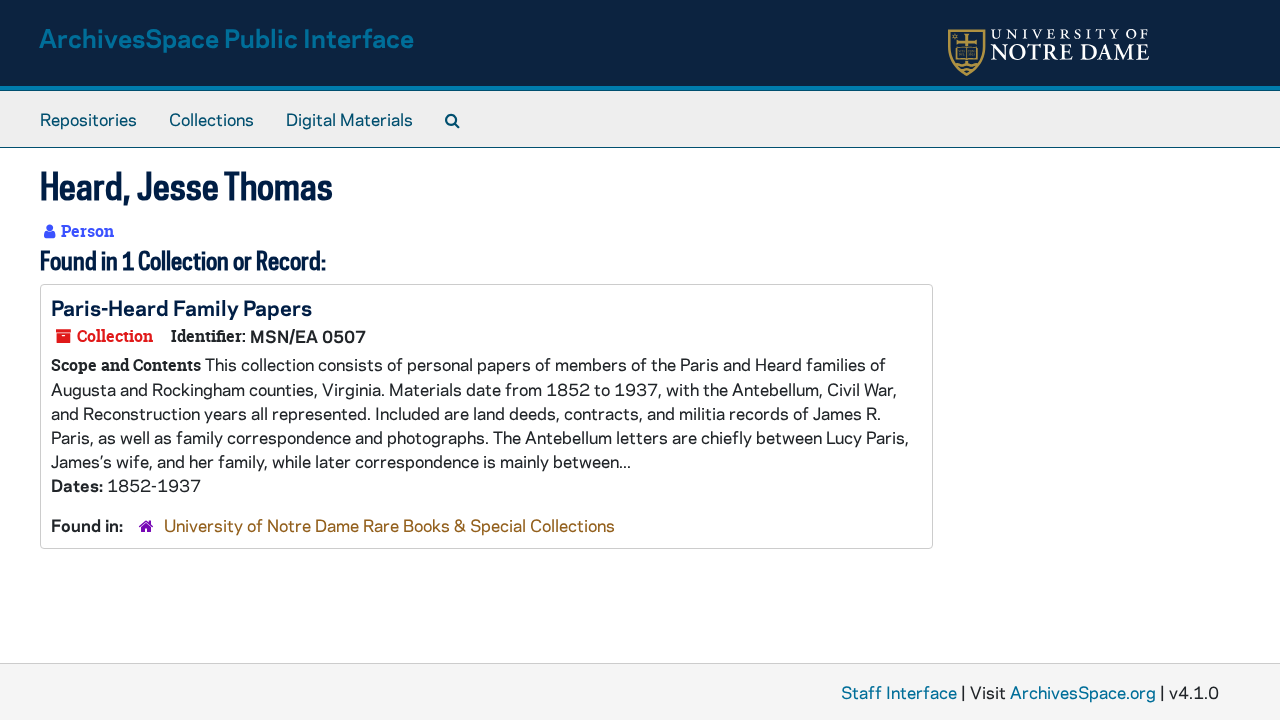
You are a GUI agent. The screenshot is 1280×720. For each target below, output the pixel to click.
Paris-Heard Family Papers (181, 307)
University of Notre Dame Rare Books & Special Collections (389, 525)
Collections (211, 119)
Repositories (88, 119)
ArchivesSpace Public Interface (226, 37)
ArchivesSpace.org (1083, 692)
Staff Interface (899, 692)
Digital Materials (349, 119)
